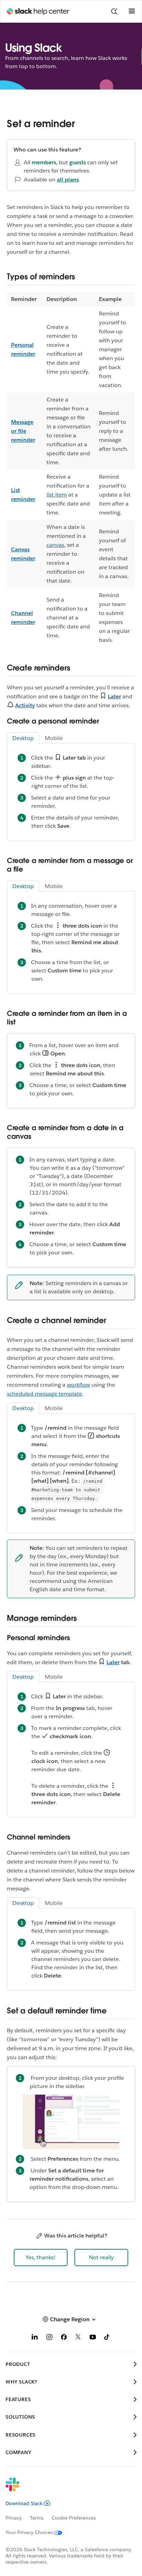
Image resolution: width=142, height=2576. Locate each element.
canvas (55, 545)
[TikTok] (107, 2338)
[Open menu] (132, 11)
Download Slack (24, 2503)
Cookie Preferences (74, 2518)
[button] (41, 2257)
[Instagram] (49, 2338)
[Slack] (65, 2489)
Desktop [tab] (23, 738)
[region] (71, 470)
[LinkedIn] (35, 2338)
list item (57, 495)
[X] (78, 2338)
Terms (37, 2518)
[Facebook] (64, 2338)
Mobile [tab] (54, 738)
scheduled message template (44, 1394)
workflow (78, 1385)
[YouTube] (93, 2338)
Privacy (14, 2518)
